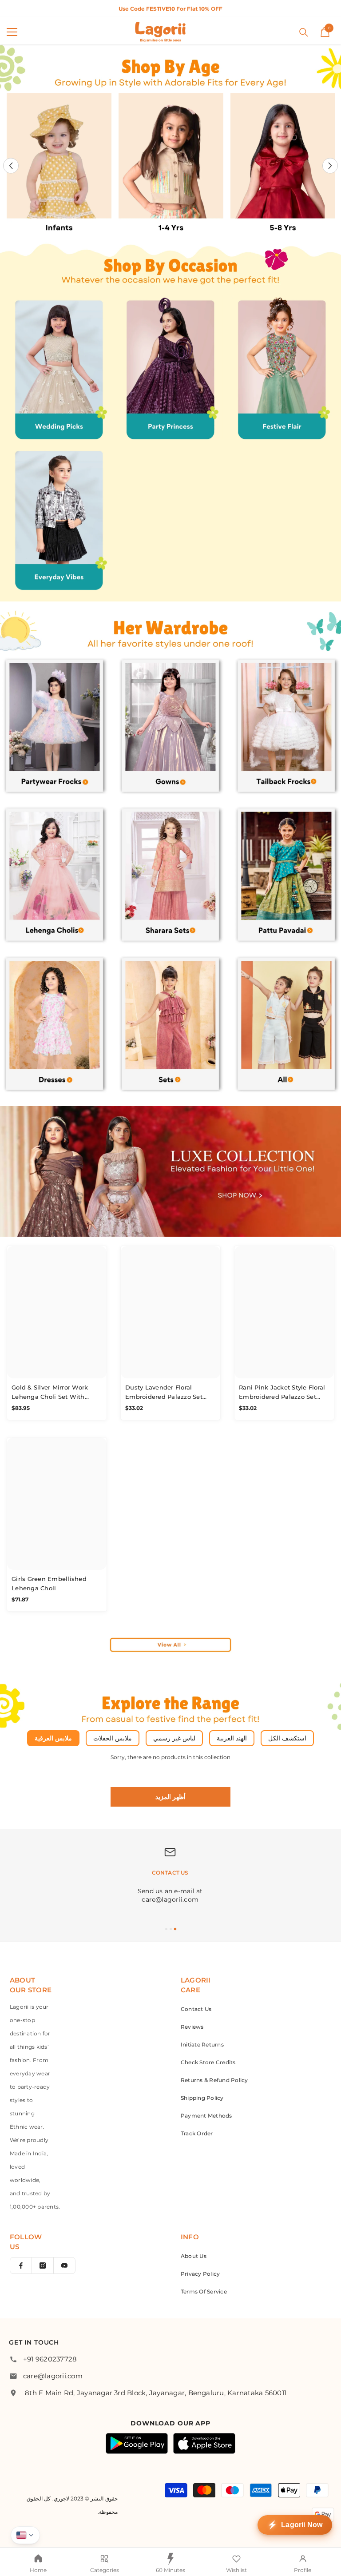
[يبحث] (304, 32)
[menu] (12, 32)
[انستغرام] (43, 2265)
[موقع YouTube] (64, 2265)
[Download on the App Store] (204, 2443)
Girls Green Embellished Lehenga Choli (49, 1583)
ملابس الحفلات (113, 1738)
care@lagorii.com (53, 2376)
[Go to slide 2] (171, 1929)
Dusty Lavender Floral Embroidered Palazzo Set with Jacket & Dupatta (164, 1393)
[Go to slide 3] (175, 1929)
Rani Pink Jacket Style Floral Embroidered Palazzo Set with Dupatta (282, 1393)
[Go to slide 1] (166, 1929)
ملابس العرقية (53, 1738)
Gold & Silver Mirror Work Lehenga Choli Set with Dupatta (50, 1393)
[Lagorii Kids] (59, 166)
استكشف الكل (287, 1738)
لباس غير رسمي (174, 1738)
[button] (11, 165)
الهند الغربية (232, 1738)
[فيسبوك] (21, 2265)
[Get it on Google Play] (137, 2443)
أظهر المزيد (171, 1797)
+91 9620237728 (50, 2359)
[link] (170, 69)
